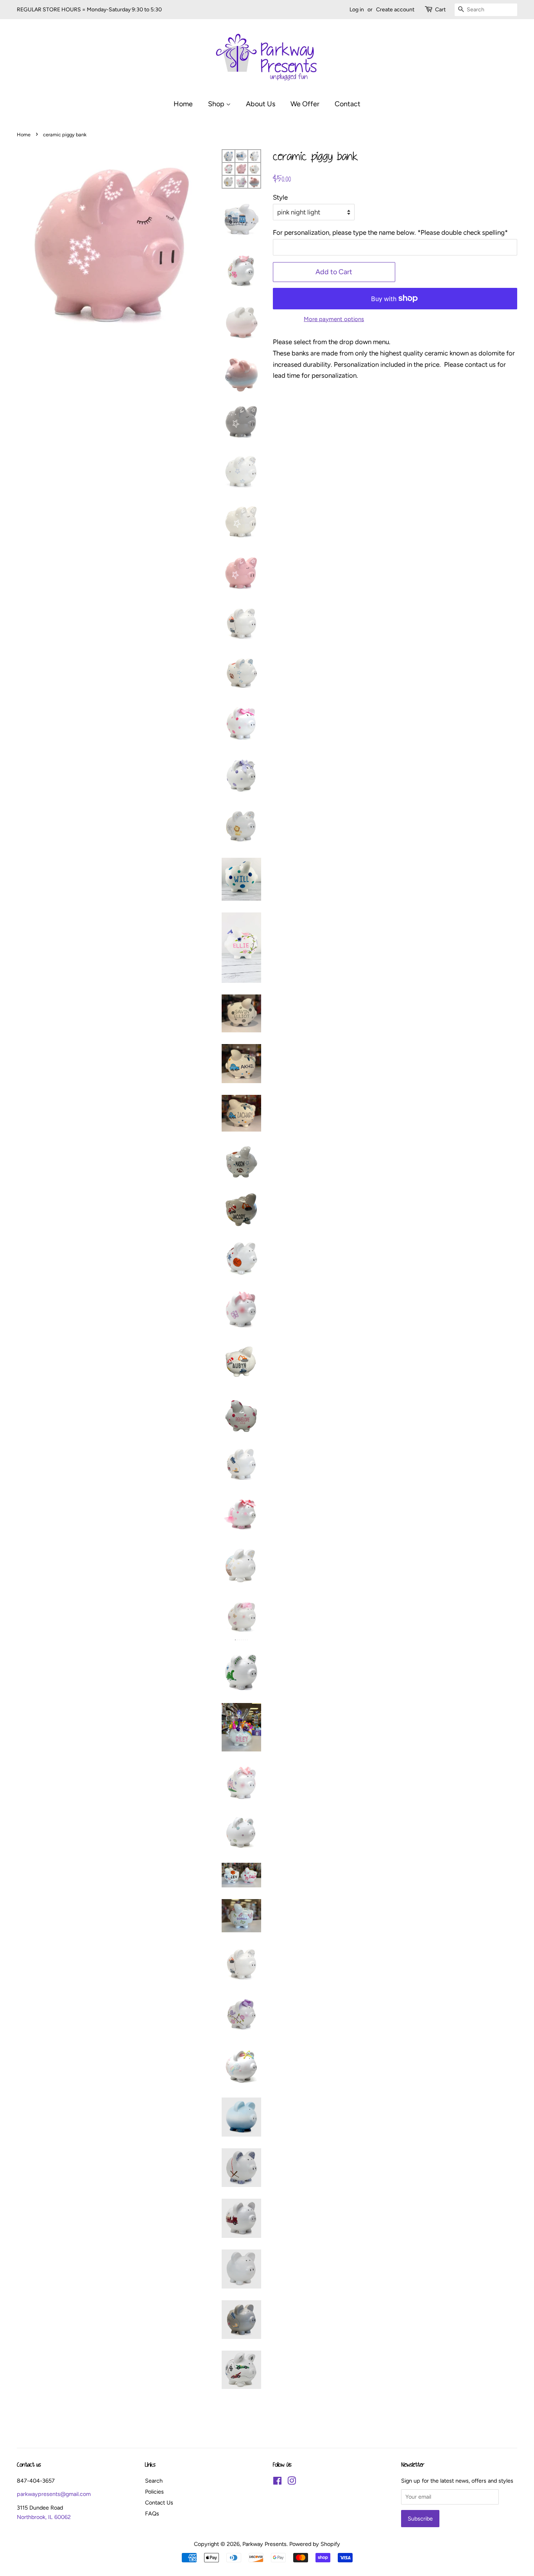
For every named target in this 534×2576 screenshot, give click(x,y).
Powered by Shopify (315, 2544)
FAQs (152, 2514)
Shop (217, 104)
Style (280, 197)
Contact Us (159, 2503)
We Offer (305, 104)
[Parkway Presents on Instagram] (292, 2482)
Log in (357, 10)
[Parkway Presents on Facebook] (277, 2482)
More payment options (334, 319)
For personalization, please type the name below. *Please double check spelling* (390, 232)
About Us (261, 104)
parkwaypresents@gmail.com (54, 2494)
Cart (440, 10)
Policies (154, 2492)
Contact (348, 104)
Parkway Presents (264, 2544)
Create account (395, 10)
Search (154, 2481)
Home (183, 104)
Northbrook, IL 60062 (44, 2517)
